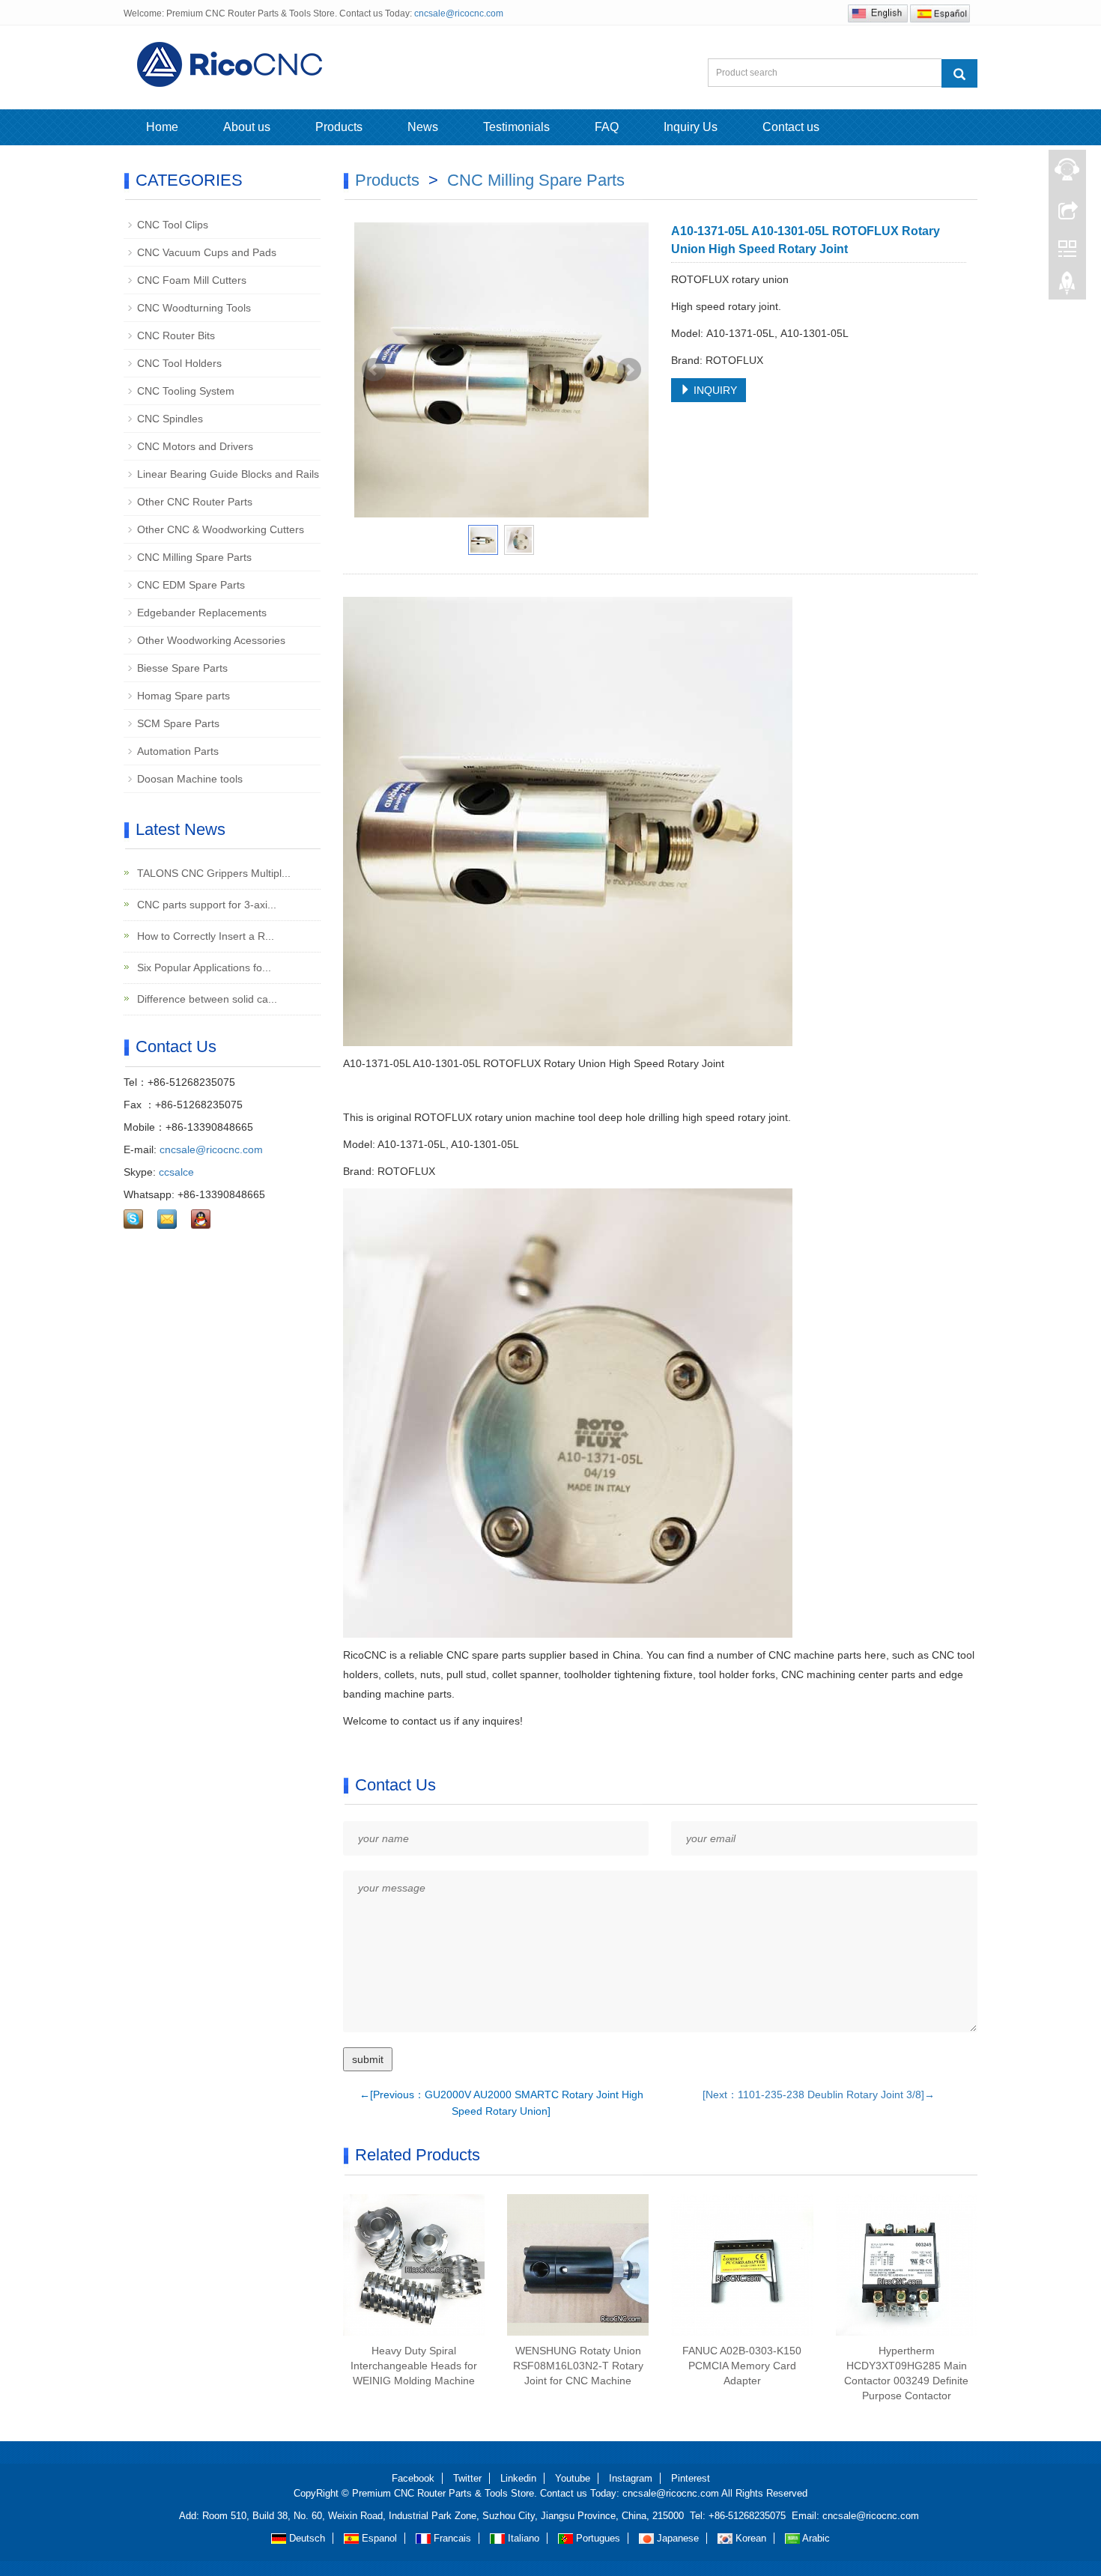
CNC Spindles (170, 419)
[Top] (1067, 287)
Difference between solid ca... (206, 999)
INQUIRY (714, 390)
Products (339, 127)
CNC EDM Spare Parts (191, 585)
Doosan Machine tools (190, 779)
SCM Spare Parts (178, 723)
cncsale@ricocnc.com (459, 13)
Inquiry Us (691, 127)
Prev (374, 370)
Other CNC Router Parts (195, 502)
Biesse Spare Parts (182, 668)
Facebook (413, 2478)
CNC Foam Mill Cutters (192, 280)
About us (247, 127)
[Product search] (959, 73)
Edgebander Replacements (202, 613)
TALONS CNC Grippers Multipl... (212, 873)
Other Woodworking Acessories (211, 640)
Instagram (631, 2478)
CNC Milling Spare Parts (536, 180)
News (423, 127)
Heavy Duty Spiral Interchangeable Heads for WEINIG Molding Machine (414, 2366)
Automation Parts (178, 751)
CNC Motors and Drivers (195, 446)
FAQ (607, 127)
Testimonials (516, 127)
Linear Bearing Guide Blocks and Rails (228, 474)
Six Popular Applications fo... (203, 967)
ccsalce (176, 1172)
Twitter (467, 2478)
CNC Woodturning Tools (194, 308)
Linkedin (518, 2478)
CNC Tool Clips (173, 225)
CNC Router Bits (176, 335)
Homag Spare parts (183, 696)
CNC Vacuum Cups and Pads (207, 252)
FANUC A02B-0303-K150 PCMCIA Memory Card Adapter (742, 2366)
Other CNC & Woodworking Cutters (221, 529)
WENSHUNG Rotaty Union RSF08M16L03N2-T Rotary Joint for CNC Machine (578, 2366)
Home (162, 127)
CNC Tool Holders (179, 363)
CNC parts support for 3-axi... (205, 905)
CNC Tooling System (186, 391)
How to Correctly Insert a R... (204, 936)
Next (629, 370)
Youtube (573, 2478)
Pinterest (691, 2478)
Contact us (791, 127)
